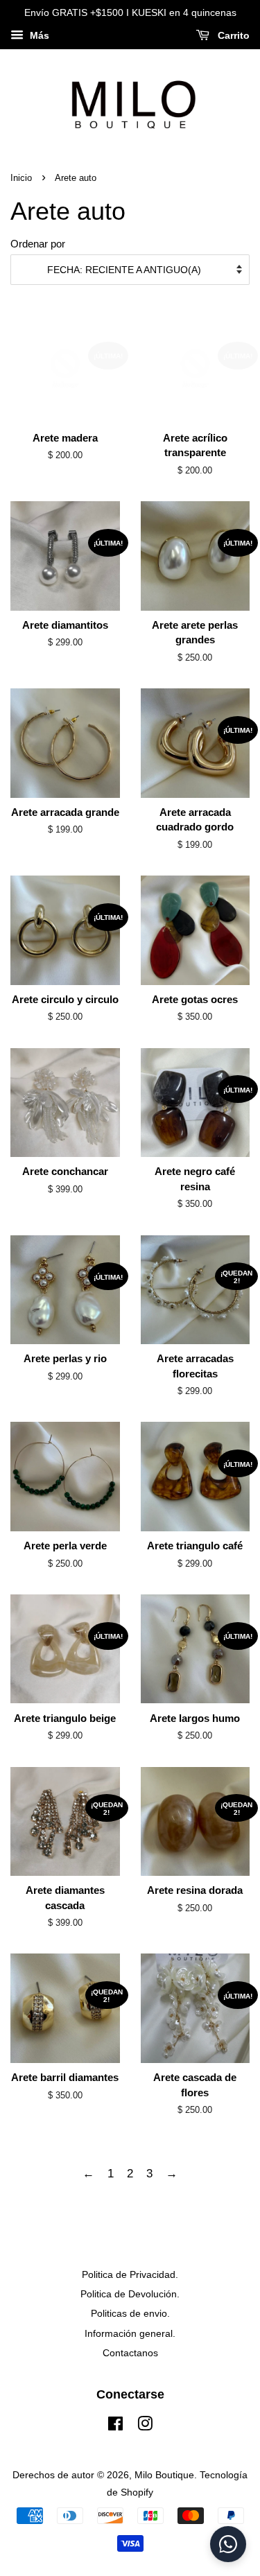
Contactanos (130, 2353)
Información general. (130, 2333)
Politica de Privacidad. (130, 2274)
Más (38, 35)
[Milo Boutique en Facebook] (115, 2426)
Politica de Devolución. (130, 2294)
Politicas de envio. (130, 2313)
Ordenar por (38, 244)
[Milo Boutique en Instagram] (145, 2426)
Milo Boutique (164, 2475)
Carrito (232, 35)
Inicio (21, 178)
